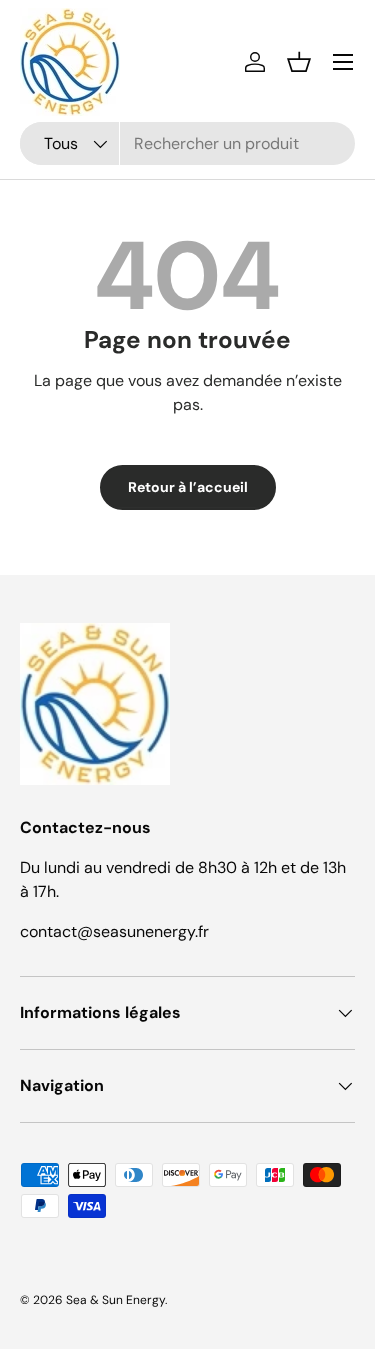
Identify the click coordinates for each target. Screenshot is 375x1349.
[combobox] (187, 143)
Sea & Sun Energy (115, 1300)
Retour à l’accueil (188, 487)
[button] (299, 62)
